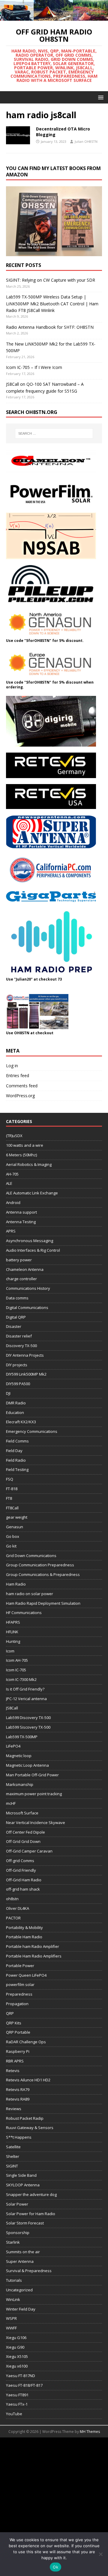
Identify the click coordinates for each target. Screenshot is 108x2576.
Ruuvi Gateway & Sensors (30, 2128)
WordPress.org (20, 1096)
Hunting (13, 1641)
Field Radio (16, 1460)
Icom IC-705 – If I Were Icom (34, 367)
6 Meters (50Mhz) (21, 1155)
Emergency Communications (32, 1431)
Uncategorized (19, 2290)
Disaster (14, 1326)
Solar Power (17, 2204)
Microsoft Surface (22, 1813)
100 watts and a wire (25, 1145)
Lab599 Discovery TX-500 (28, 1718)
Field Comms (17, 1441)
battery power (19, 1260)
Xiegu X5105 (17, 2356)
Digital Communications (27, 1307)
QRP (10, 2013)
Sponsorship (18, 2233)
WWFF (11, 2328)
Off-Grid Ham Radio (24, 1880)
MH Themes (90, 2432)
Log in (12, 1066)
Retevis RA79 (18, 2089)
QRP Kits (14, 2023)
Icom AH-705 (17, 1660)
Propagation (17, 2004)
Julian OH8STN (86, 141)
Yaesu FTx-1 (17, 2404)
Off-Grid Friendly (21, 1870)
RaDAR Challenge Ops (26, 2042)
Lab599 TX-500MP (22, 1737)
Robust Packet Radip (25, 2118)
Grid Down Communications (31, 1556)
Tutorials (14, 2280)
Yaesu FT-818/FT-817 (24, 2385)
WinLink (13, 2299)
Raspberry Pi (18, 2051)
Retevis (13, 2071)
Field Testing (17, 1469)
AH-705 (12, 1174)
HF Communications (24, 1613)
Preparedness (19, 1994)
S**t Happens (19, 2137)
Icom (10, 1651)
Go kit (11, 1546)
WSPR (11, 2318)
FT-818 (12, 1489)
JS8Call (12, 1708)
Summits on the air (23, 2252)
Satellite (13, 2147)
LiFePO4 (13, 1746)
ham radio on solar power (30, 1594)
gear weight (17, 1517)
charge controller (21, 1279)
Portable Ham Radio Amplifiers (34, 1956)
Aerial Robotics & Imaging (29, 1164)
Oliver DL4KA (18, 1908)
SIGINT (12, 2166)
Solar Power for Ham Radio (31, 2214)
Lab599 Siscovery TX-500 (28, 1727)
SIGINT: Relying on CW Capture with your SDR (51, 280)
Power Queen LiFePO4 (26, 1975)
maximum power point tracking (34, 1794)
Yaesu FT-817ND (21, 2376)
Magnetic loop (19, 1756)
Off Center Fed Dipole (25, 1832)
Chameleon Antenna (25, 1269)
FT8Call (12, 1508)
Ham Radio (16, 1584)
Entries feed (18, 1075)
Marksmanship (20, 1784)
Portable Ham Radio (24, 1937)
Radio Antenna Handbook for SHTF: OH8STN (50, 327)
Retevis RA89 (18, 2099)
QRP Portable (18, 2032)
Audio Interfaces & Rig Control (33, 1250)
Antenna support (21, 1212)
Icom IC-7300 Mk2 (21, 1679)
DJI (8, 1393)
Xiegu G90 (15, 2347)
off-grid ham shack (23, 1889)
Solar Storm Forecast (25, 2223)
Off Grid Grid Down (23, 1841)
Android (13, 1203)
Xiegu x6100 (17, 2366)
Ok (55, 2567)
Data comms (17, 1298)
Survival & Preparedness (29, 2271)
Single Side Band (21, 2175)
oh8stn (12, 1899)
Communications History (28, 1288)
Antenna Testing (21, 1222)
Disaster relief (19, 1336)
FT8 (9, 1498)
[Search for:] (54, 433)
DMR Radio (16, 1403)
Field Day (14, 1451)
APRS (11, 1231)
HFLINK (12, 1632)
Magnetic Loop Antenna (27, 1765)
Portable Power (20, 1966)
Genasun (15, 1527)
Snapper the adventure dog (31, 2194)
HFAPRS (13, 1622)
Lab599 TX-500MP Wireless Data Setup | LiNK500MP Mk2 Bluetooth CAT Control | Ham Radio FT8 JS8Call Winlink (52, 304)
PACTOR (13, 1918)
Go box (13, 1536)
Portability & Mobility (24, 1928)
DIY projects (17, 1365)
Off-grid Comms (20, 1861)
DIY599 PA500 (18, 1384)
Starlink (13, 2242)
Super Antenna (20, 2261)
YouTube (14, 2414)
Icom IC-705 (16, 1670)
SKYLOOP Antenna (23, 2185)
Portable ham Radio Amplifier (33, 1946)
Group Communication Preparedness (40, 1565)
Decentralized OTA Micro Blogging (63, 132)
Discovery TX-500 (21, 1346)
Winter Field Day (21, 2309)
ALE (9, 1183)
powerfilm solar (20, 1984)
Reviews (14, 2109)
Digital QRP (16, 1317)
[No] (100, 2554)
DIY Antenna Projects (25, 1355)
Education (15, 1412)
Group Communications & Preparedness (43, 1574)
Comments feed (22, 1086)
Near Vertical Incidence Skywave (36, 1823)
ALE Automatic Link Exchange (32, 1193)
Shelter (13, 2156)
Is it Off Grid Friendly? (25, 1689)
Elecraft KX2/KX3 (21, 1422)
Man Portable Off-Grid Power (32, 1775)
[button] (100, 97)
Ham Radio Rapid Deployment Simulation (43, 1603)
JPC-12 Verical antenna (26, 1699)
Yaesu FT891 (17, 2395)
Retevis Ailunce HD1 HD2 (28, 2080)
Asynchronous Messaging (30, 1241)
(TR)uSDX (14, 1136)
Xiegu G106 (16, 2338)
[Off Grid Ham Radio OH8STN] (54, 17)
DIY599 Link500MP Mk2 (26, 1374)
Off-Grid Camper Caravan (29, 1851)
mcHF (11, 1803)
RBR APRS (15, 2061)
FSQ (10, 1479)
